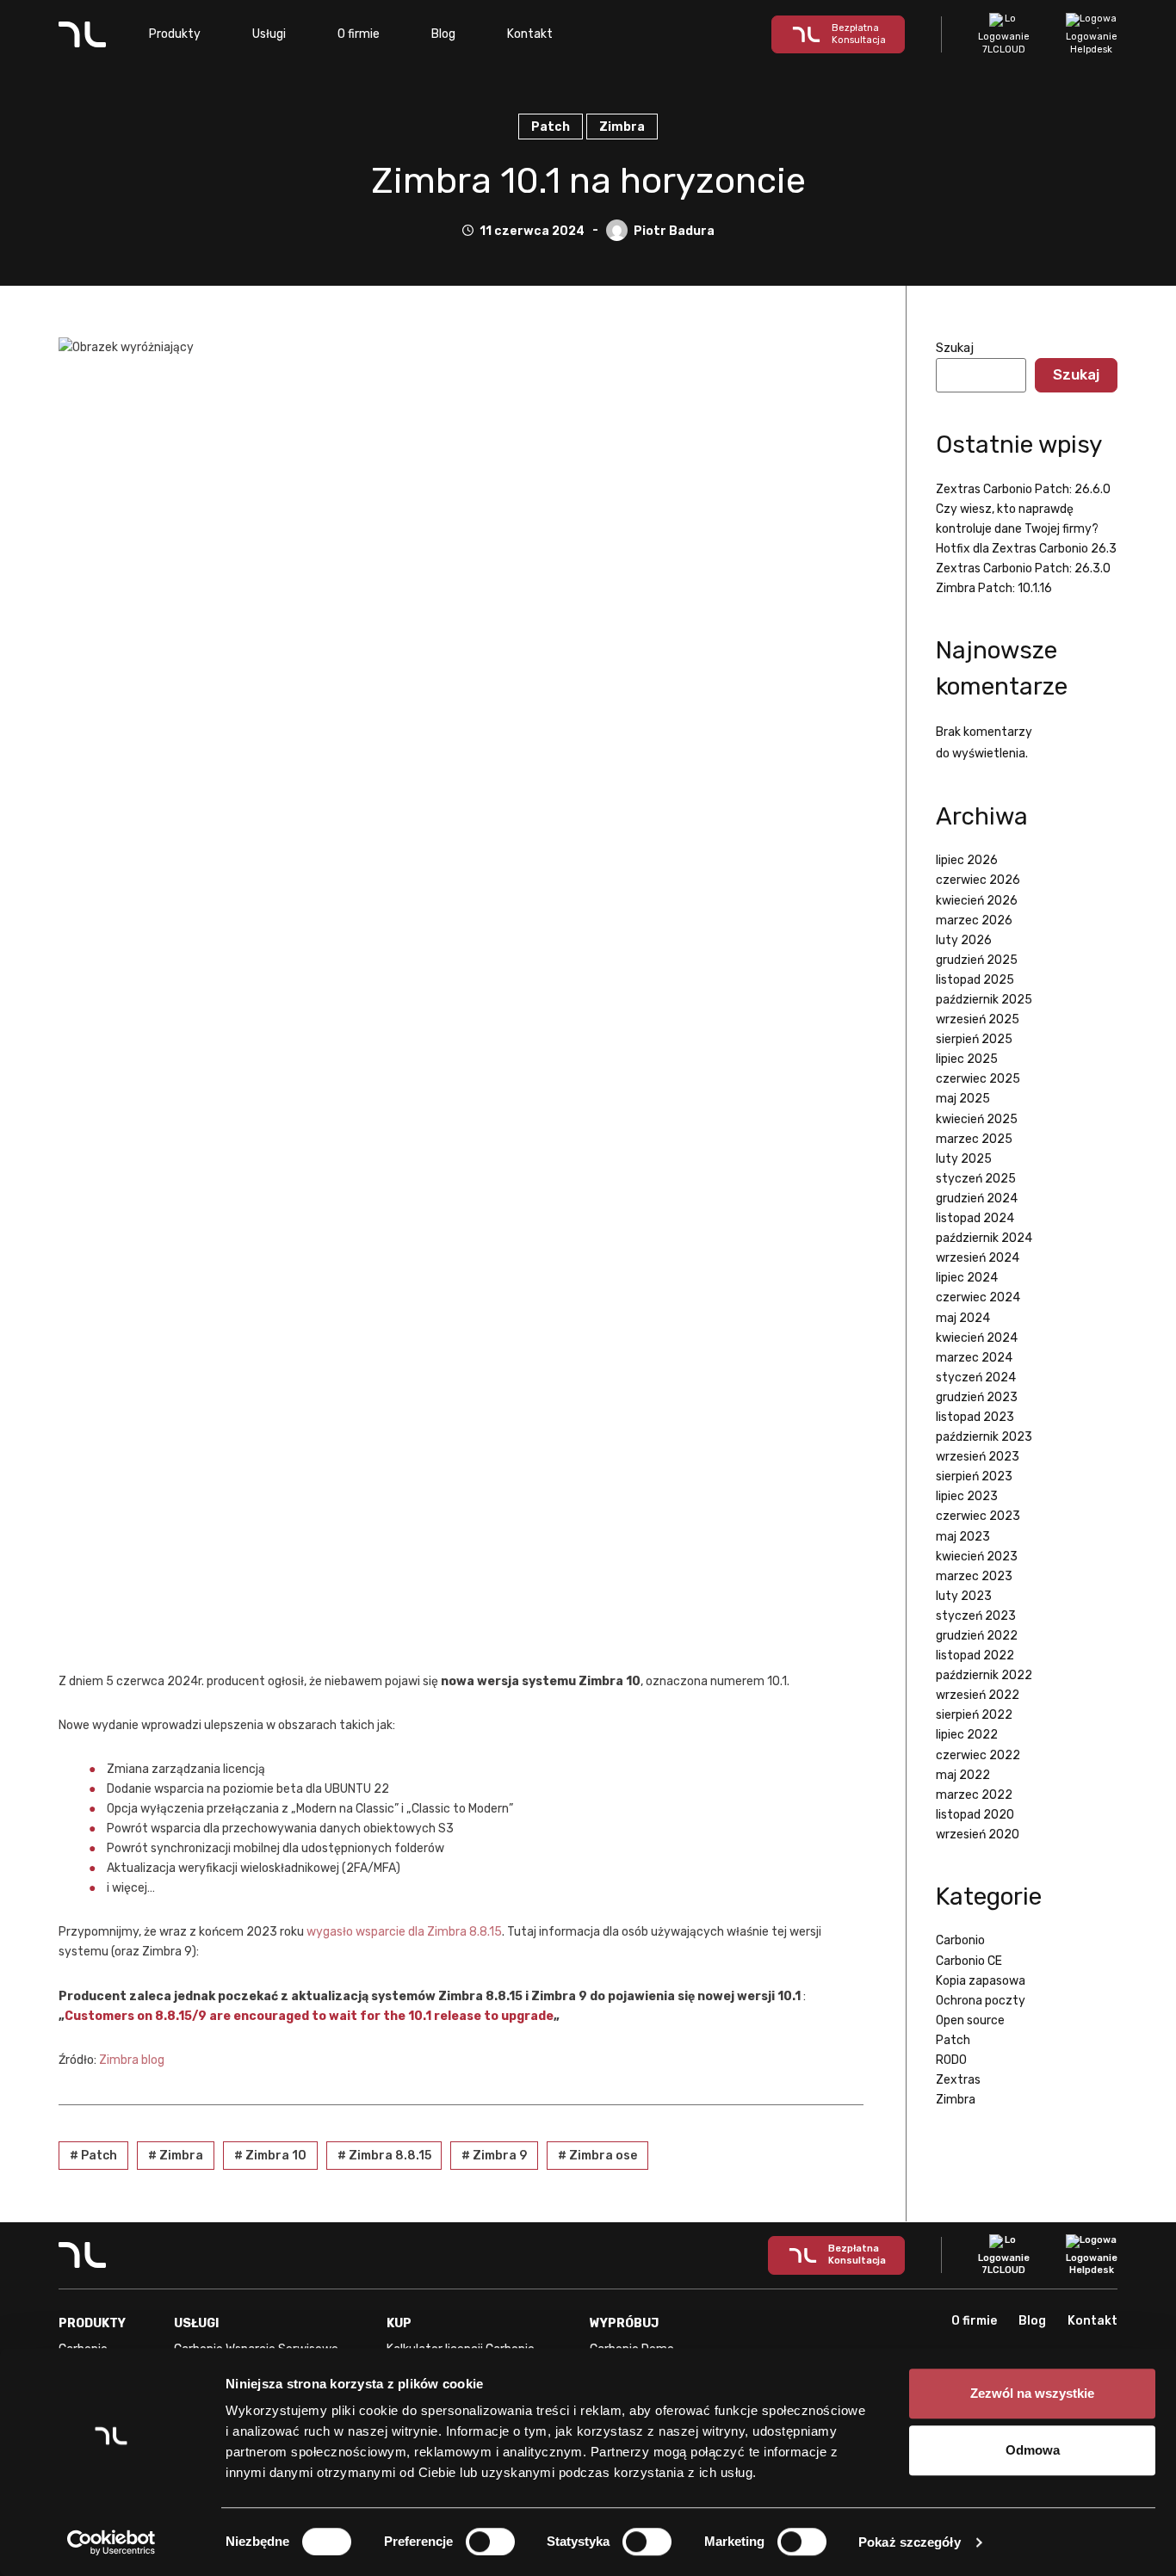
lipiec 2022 (967, 1735)
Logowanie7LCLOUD (1004, 43)
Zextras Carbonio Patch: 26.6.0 (1023, 489)
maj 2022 (963, 1775)
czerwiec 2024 (978, 1297)
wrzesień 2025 (978, 1019)
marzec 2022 (974, 1795)
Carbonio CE (969, 1961)
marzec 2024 (974, 1358)
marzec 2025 (974, 1139)
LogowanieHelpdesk (1092, 43)
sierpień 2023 (974, 1476)
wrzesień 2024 (978, 1258)
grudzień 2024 (977, 1198)
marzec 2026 (974, 920)
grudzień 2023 (977, 1397)
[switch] (490, 2542)
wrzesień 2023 (978, 1457)
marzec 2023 (974, 1576)
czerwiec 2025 (978, 1079)
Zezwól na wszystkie (1032, 2393)
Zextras (958, 2080)
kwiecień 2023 (977, 1557)
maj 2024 (963, 1318)
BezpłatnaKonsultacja (859, 34)
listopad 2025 (975, 980)
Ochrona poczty (981, 2001)
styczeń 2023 (976, 1616)
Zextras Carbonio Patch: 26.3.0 (1023, 568)
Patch (551, 127)
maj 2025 (963, 1099)
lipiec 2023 (967, 1496)
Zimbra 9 (494, 2156)
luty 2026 (964, 940)
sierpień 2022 (974, 1715)
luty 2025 (964, 1159)
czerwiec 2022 (978, 1755)
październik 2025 (984, 1000)
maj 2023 (963, 1537)
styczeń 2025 (976, 1179)
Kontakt (530, 34)
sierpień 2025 (974, 1039)
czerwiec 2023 (978, 1516)
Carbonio (960, 1940)
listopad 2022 (975, 1656)
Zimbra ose (597, 2156)
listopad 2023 (975, 1417)
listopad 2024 (975, 1218)
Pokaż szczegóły (910, 2542)
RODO (951, 2060)
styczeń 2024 (976, 1378)
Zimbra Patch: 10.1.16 (994, 588)
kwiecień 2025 (977, 1119)
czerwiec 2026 (978, 880)
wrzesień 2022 (978, 1695)
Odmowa (1033, 2450)
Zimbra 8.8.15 (384, 2156)
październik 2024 (984, 1238)
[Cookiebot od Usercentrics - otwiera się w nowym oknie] (111, 2542)
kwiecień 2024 (977, 1338)
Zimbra (622, 127)
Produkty (175, 34)
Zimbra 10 (270, 2156)
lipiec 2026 (967, 860)
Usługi (269, 34)
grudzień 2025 (977, 960)
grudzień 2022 (977, 1636)
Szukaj (955, 348)
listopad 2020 (975, 1815)
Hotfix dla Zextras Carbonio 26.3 (1026, 549)
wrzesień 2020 (978, 1835)
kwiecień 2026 (977, 901)
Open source (970, 2020)
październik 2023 (984, 1437)
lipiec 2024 (967, 1278)
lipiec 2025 (967, 1059)
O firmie (359, 34)
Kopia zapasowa (981, 1981)
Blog (443, 34)
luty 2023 (964, 1596)
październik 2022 (984, 1675)
